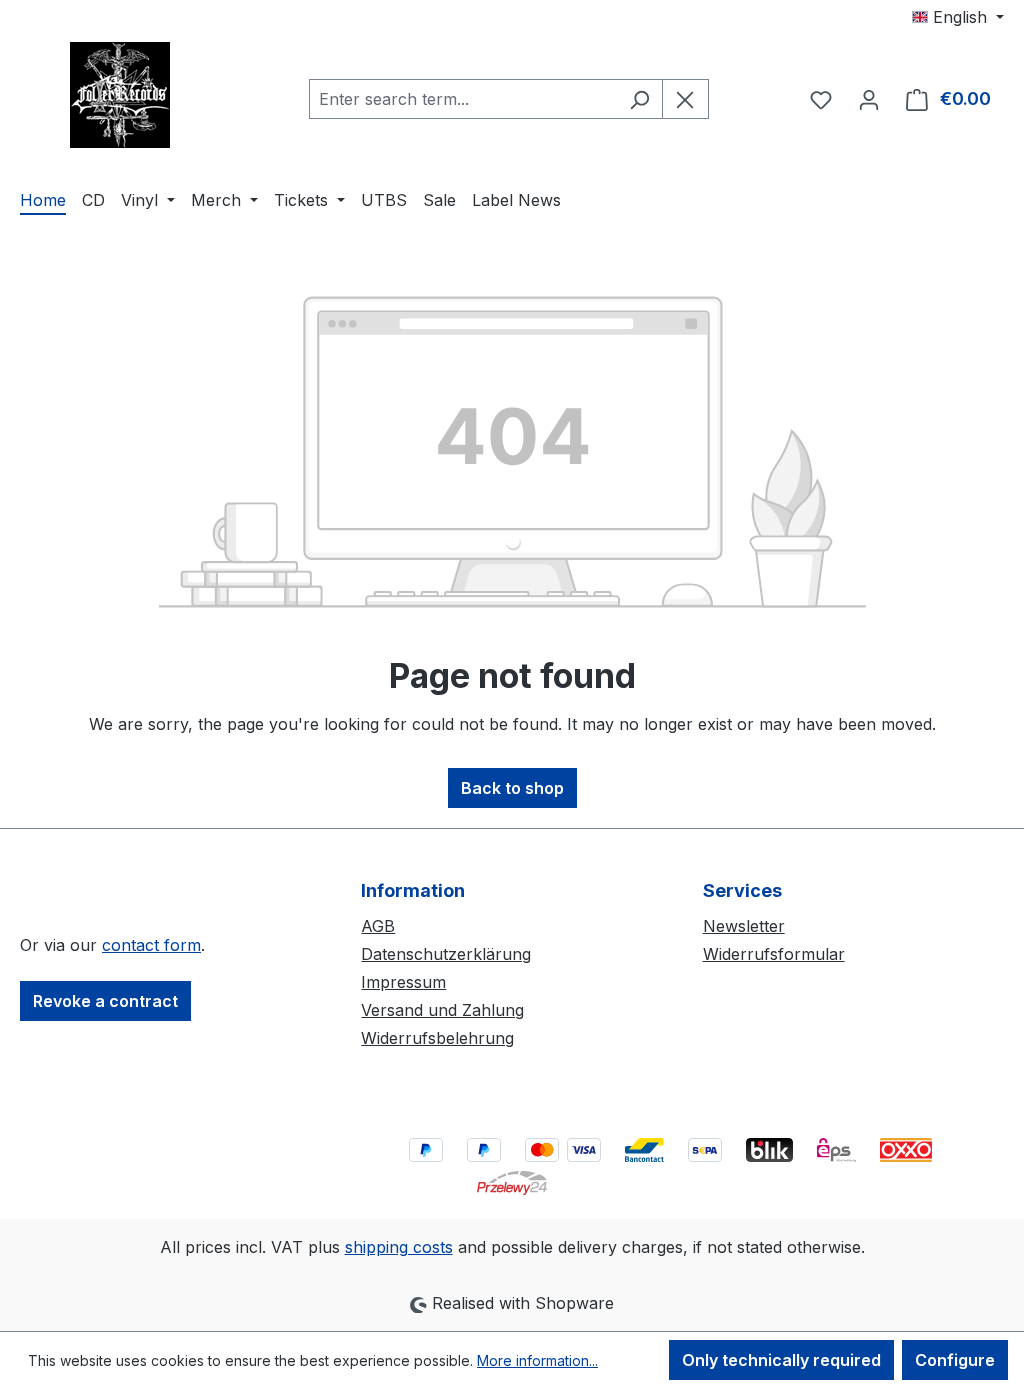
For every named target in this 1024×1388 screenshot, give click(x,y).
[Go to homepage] (120, 95)
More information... (537, 1360)
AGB (378, 926)
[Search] (639, 99)
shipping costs (399, 1247)
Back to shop (512, 788)
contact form (151, 945)
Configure (955, 1360)
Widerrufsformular (774, 954)
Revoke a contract (105, 1001)
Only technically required (781, 1360)
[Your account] (869, 99)
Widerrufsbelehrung (437, 1038)
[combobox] (463, 99)
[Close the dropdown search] (685, 99)
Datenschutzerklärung (446, 954)
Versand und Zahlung (442, 1010)
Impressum (403, 982)
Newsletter (744, 926)
